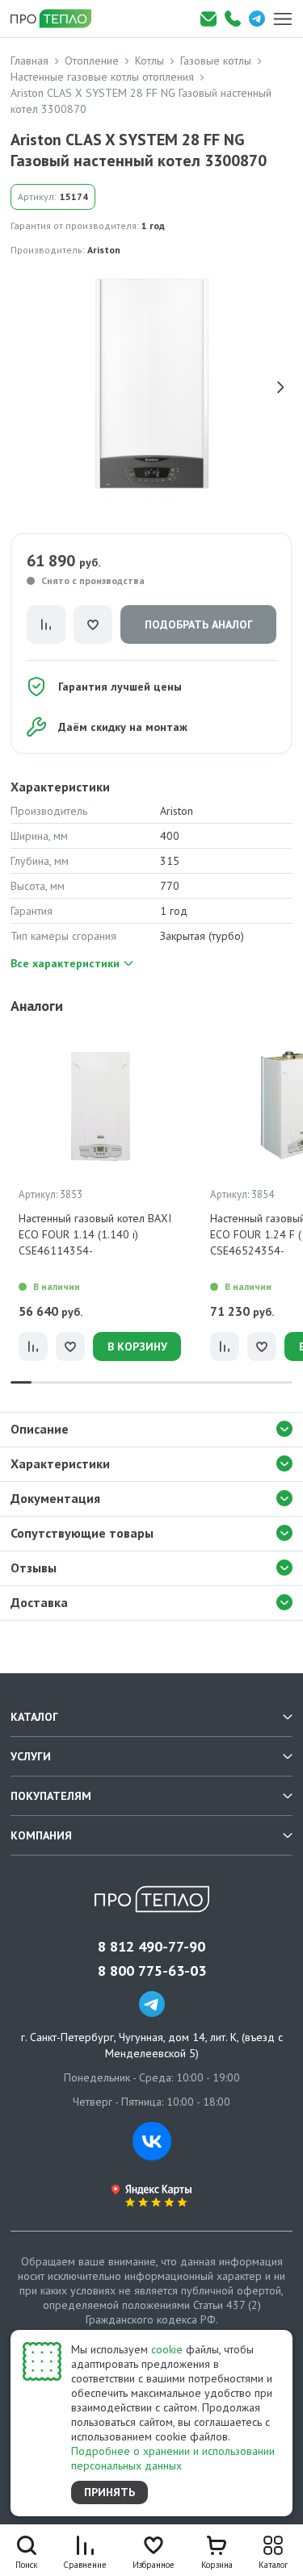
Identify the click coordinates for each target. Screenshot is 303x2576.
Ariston (104, 250)
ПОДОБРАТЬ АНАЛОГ (199, 624)
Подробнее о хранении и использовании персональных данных (173, 2458)
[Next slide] (280, 387)
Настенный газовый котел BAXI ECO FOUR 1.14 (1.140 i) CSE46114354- (95, 1234)
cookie (167, 2349)
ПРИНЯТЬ (109, 2492)
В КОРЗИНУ (137, 1346)
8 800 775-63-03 (152, 1971)
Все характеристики (65, 963)
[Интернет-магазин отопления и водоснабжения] (57, 19)
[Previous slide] (23, 387)
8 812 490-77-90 (151, 1947)
